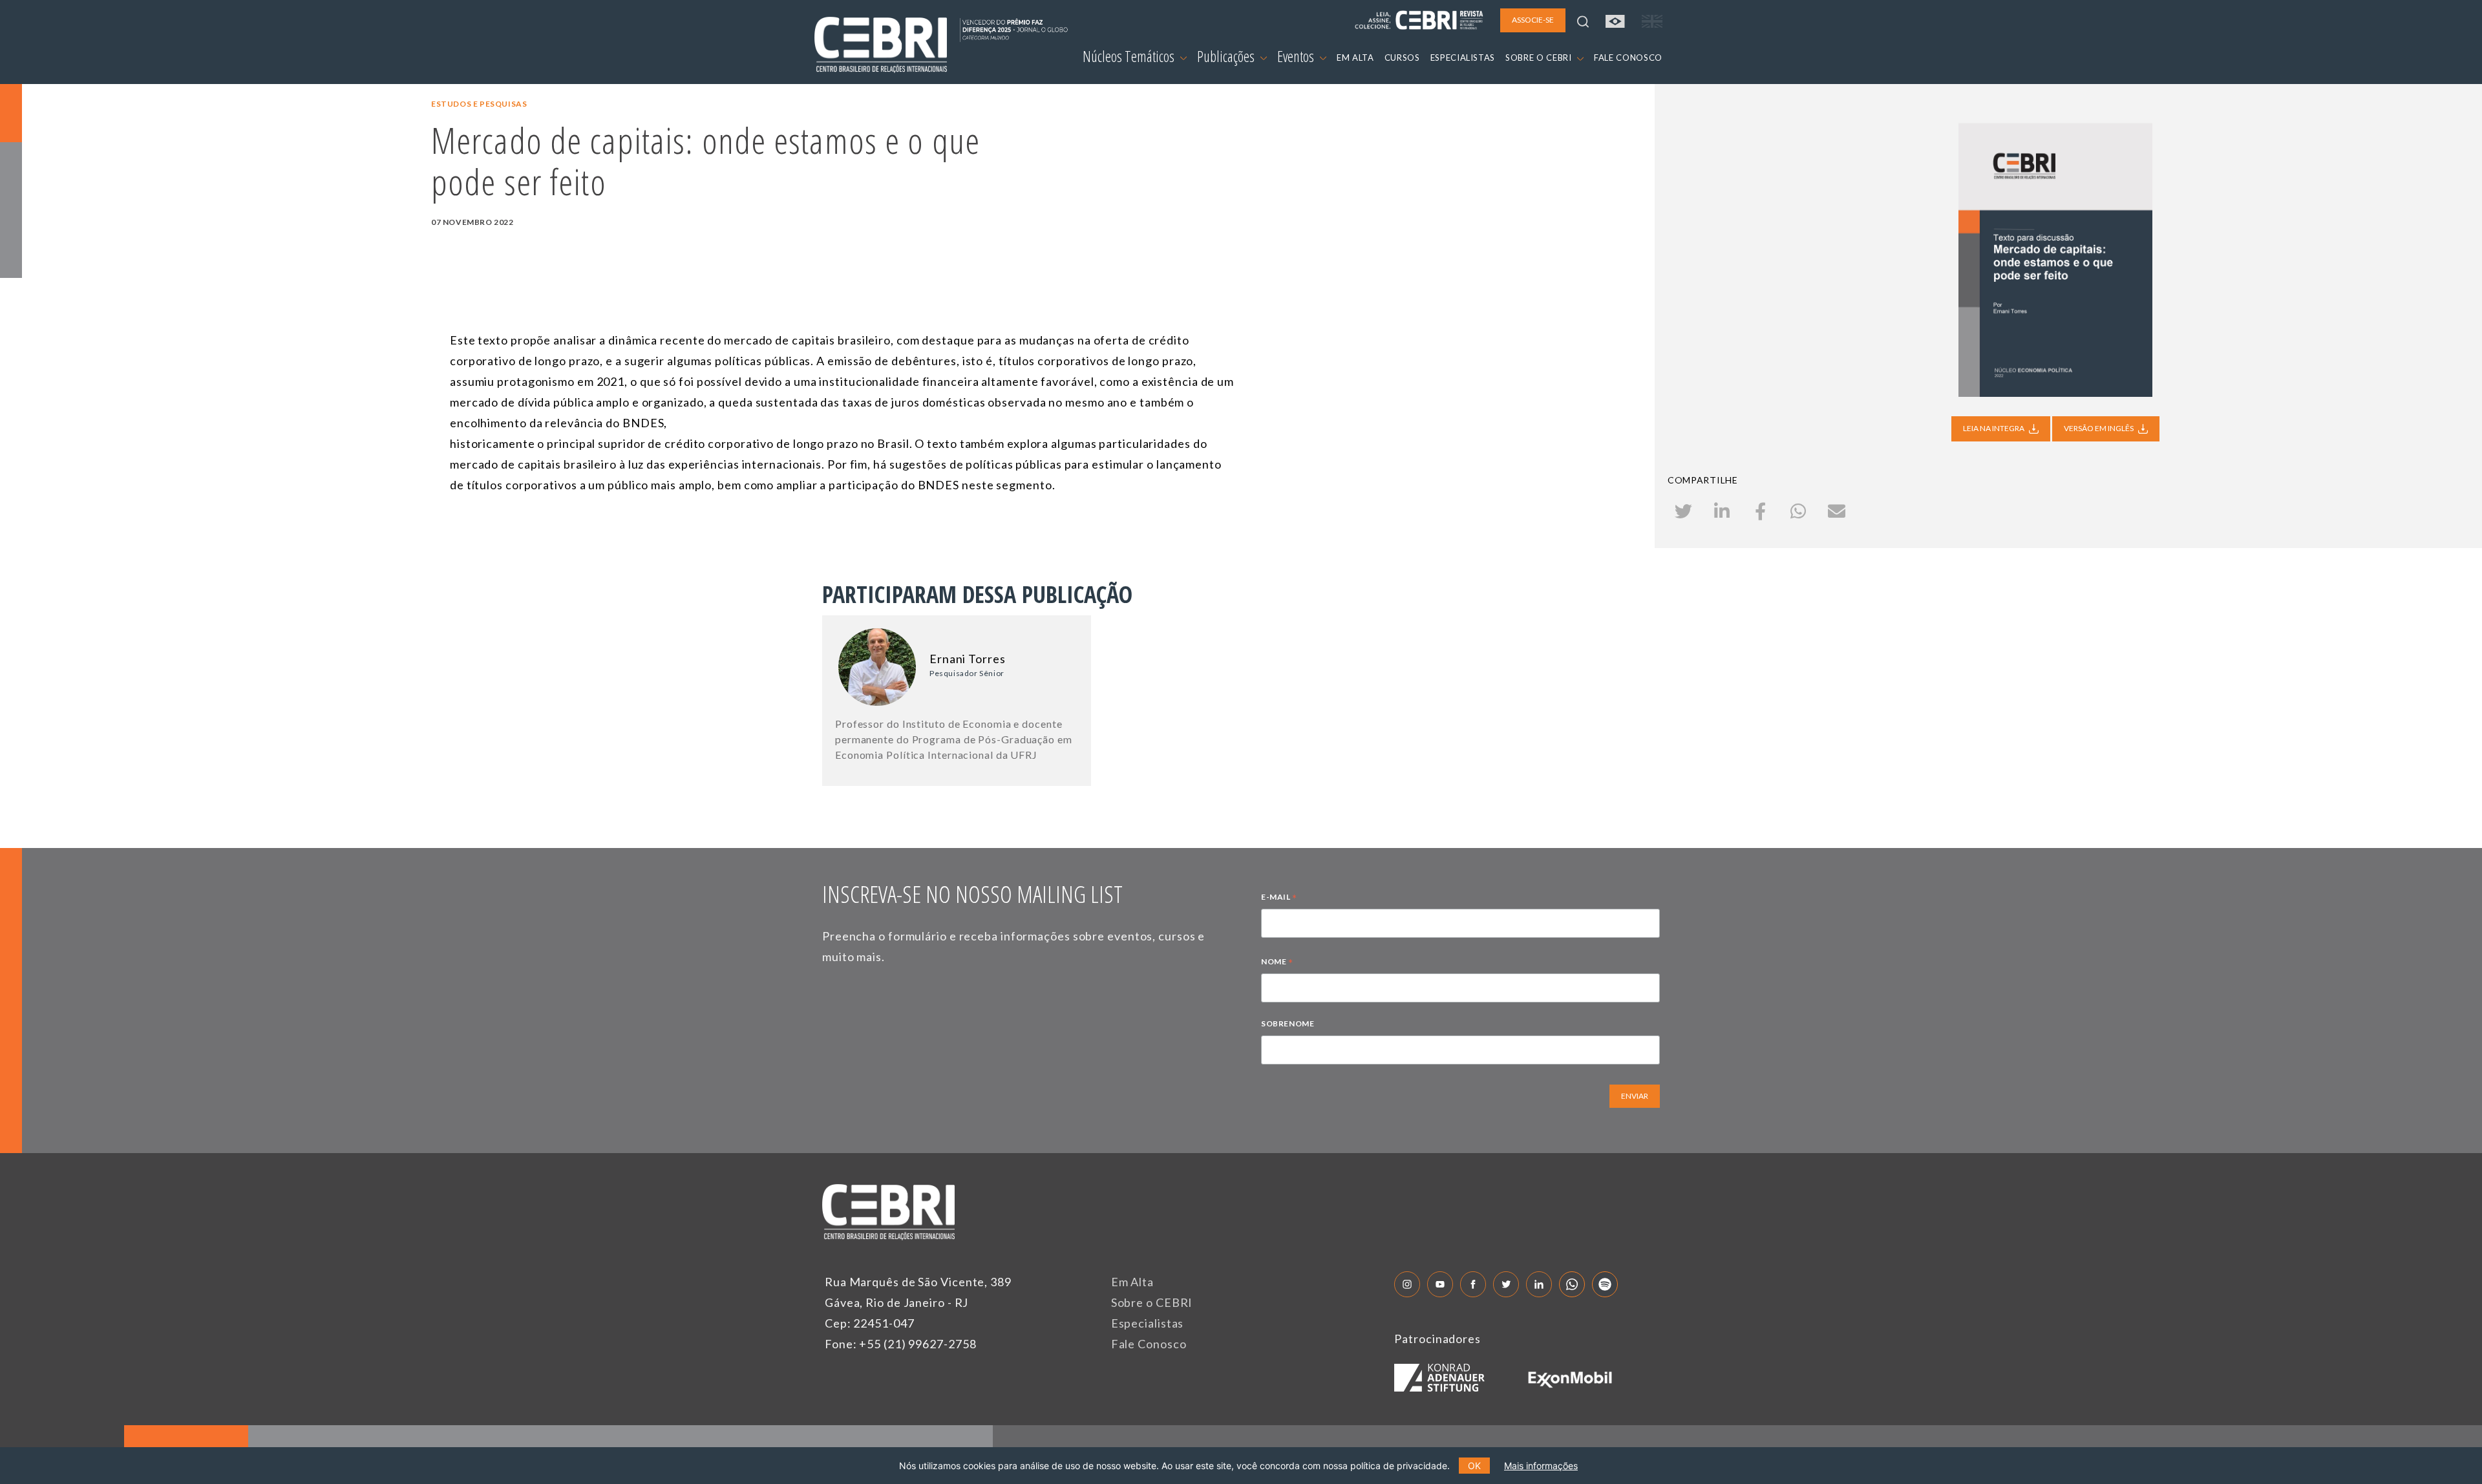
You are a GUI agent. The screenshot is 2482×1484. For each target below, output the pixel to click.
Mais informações (1541, 1466)
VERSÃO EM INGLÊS (2099, 428)
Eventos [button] (1297, 56)
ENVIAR (1635, 1096)
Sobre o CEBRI (1152, 1302)
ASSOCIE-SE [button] (1533, 20)
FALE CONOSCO (1628, 58)
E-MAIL (1279, 898)
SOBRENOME (1288, 1023)
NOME (1277, 963)
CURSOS (1402, 58)
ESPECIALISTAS (1463, 58)
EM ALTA (1355, 58)
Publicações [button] (1227, 56)
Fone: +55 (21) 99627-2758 (901, 1344)
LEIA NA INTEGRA (1994, 428)
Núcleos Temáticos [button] (1130, 56)
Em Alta (1132, 1282)
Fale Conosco (1149, 1344)
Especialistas (1148, 1323)
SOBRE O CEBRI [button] (1540, 58)
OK (1474, 1466)
